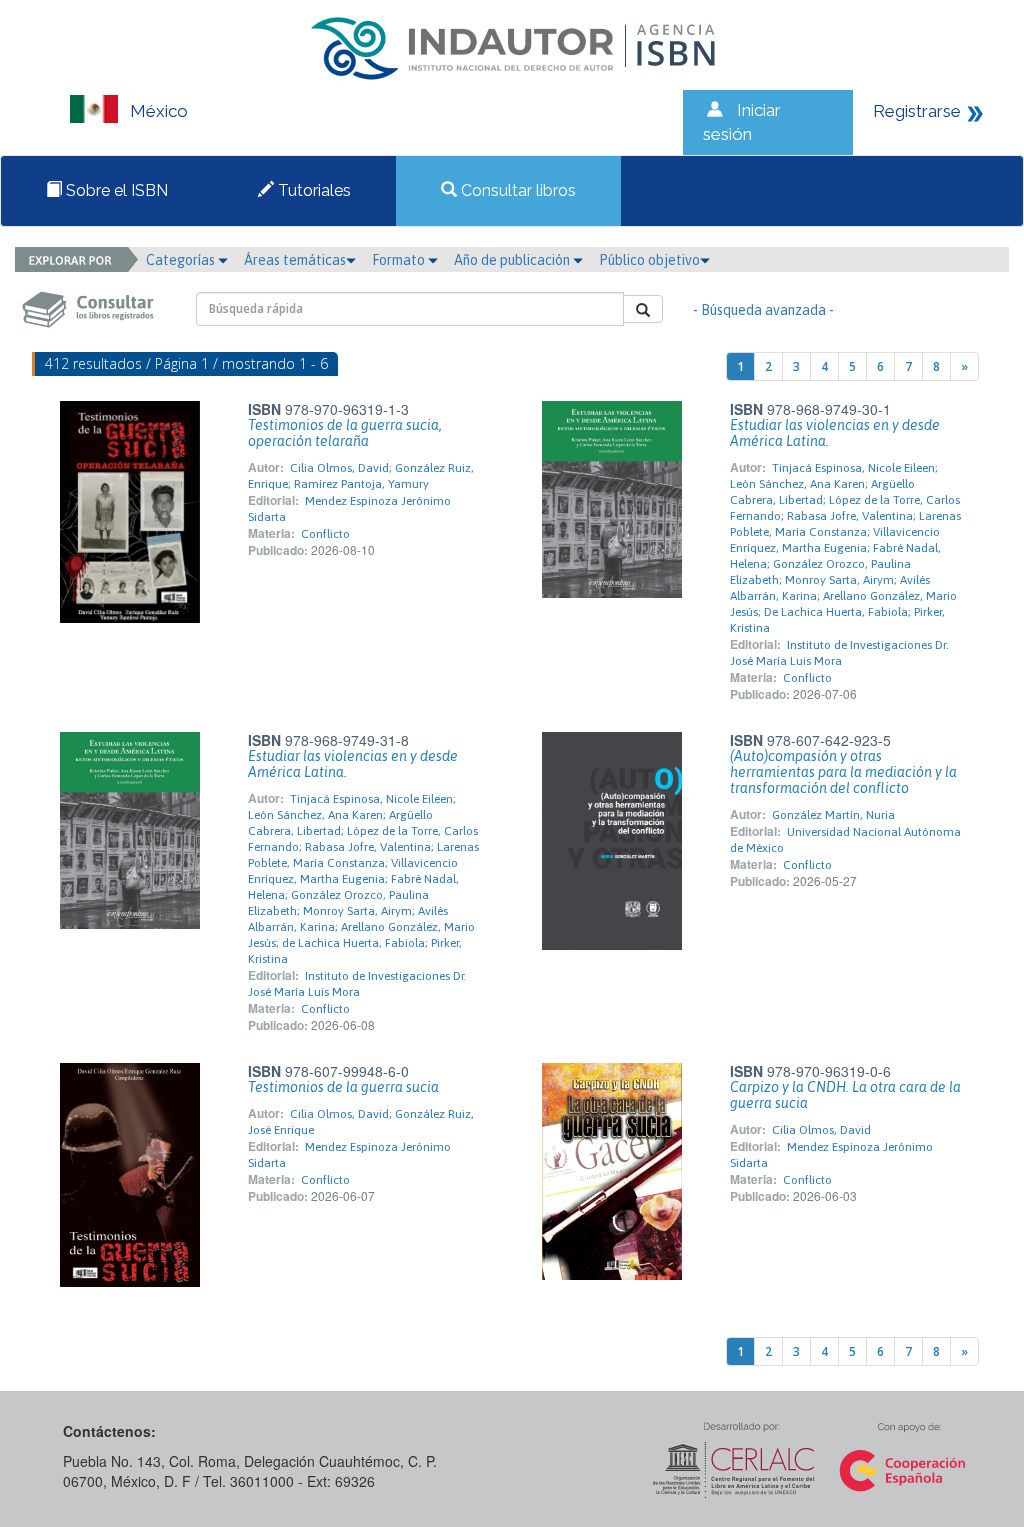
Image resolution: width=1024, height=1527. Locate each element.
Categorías (182, 260)
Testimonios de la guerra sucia (343, 1087)
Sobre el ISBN (115, 190)
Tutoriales (312, 190)
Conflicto (325, 534)
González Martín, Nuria (833, 815)
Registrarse (917, 111)
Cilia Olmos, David (821, 1130)
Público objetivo (649, 260)
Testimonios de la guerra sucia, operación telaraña (345, 433)
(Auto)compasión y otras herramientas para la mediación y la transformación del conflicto (843, 772)
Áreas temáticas (295, 260)
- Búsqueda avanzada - (763, 310)
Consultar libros (516, 190)
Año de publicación (513, 260)
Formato (400, 260)
